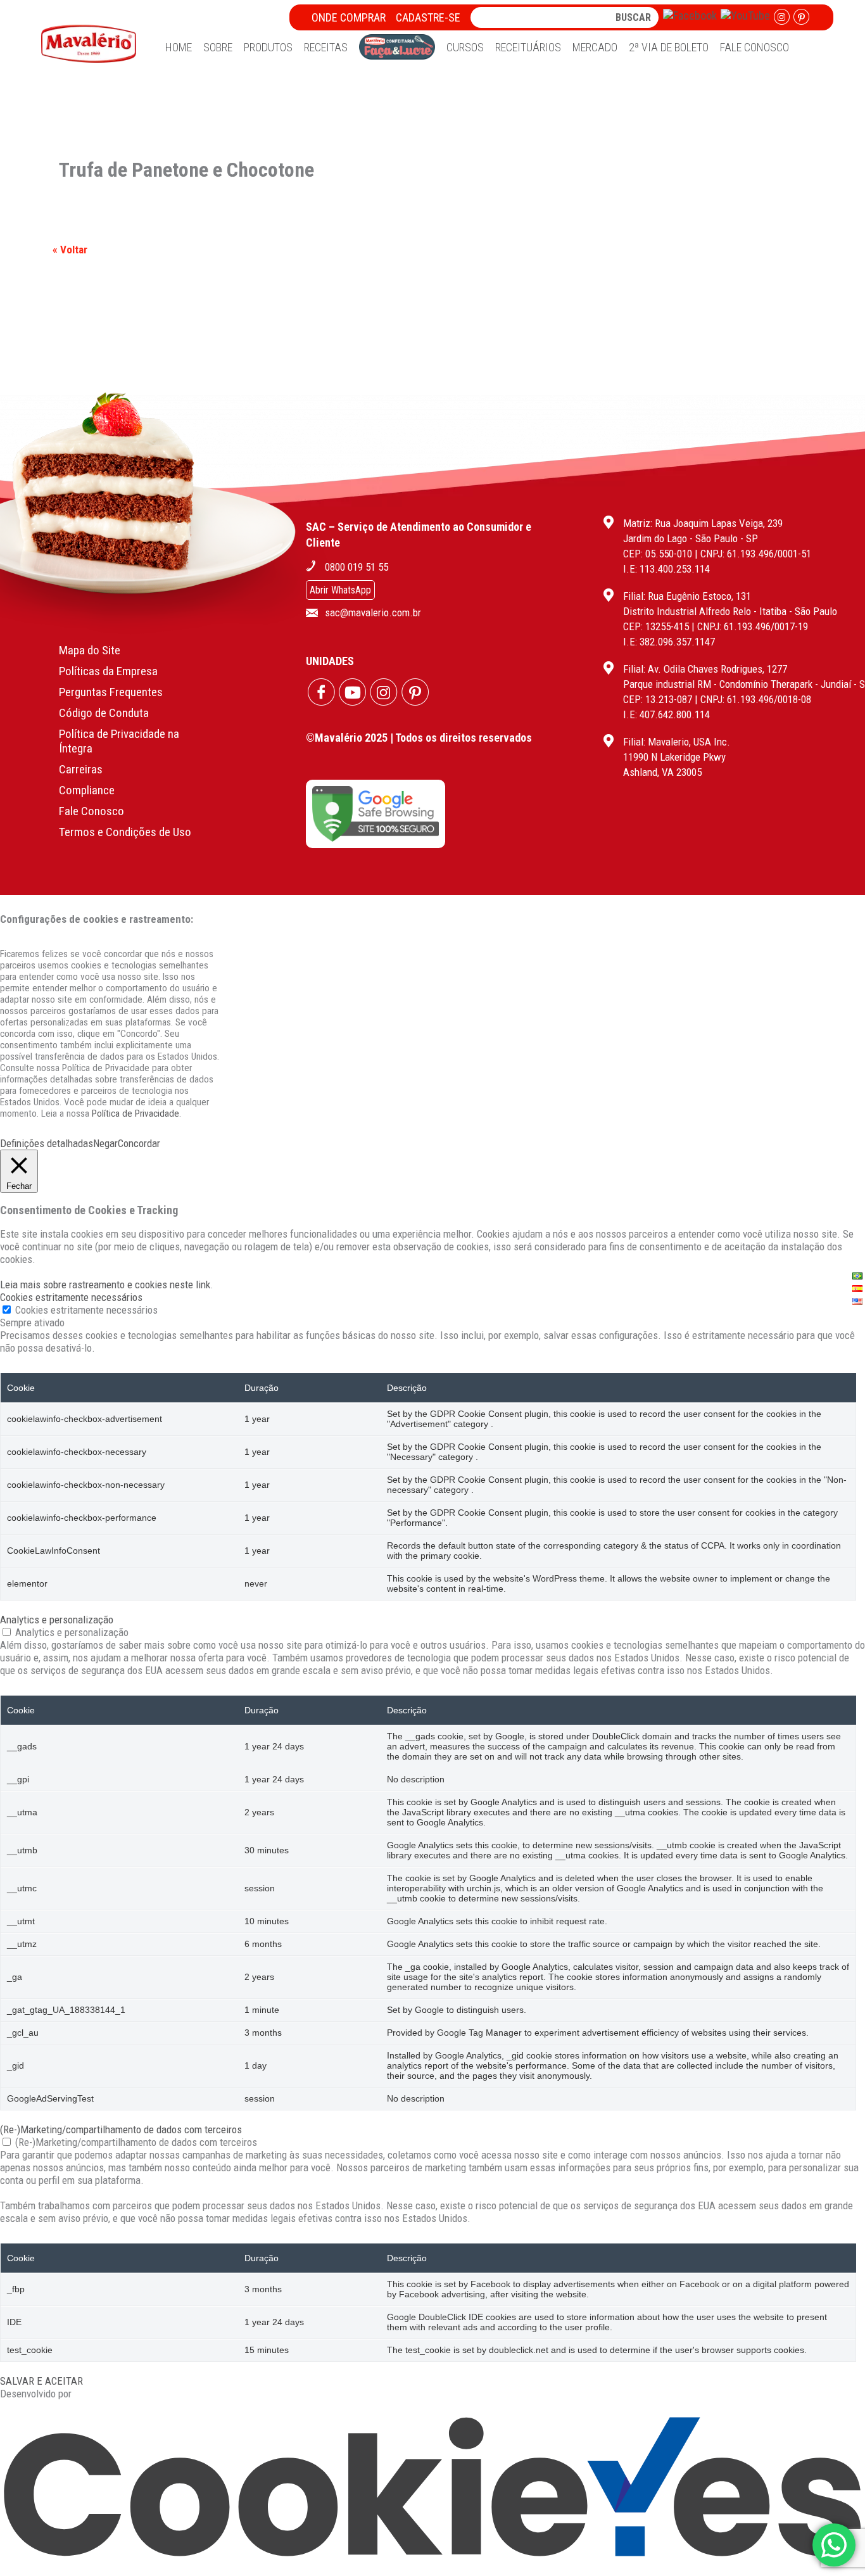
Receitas (326, 47)
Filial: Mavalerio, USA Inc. (677, 742)
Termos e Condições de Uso (125, 832)
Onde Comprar (349, 17)
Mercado (595, 47)
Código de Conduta (104, 713)
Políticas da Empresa (108, 671)
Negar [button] (105, 1143)
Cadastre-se (428, 17)
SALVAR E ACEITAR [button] (41, 2381)
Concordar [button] (139, 1143)
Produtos (268, 47)
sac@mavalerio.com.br (373, 612)
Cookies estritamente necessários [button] (71, 1297)
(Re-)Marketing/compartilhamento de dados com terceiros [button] (121, 2129)
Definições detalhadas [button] (47, 1143)
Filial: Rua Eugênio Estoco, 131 (687, 596)
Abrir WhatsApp (340, 590)
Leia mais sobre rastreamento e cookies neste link (105, 1285)
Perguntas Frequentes (111, 692)
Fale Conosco (755, 47)
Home (179, 47)
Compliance (87, 790)
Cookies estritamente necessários (86, 1310)
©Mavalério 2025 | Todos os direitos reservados (419, 738)
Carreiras (81, 769)
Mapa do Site (90, 650)
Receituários (528, 47)
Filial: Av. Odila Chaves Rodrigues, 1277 (705, 669)
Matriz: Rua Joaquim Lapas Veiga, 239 (703, 523)
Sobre (218, 47)
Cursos (465, 47)
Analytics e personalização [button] (57, 1620)
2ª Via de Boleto (669, 47)
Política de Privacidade (136, 1114)
